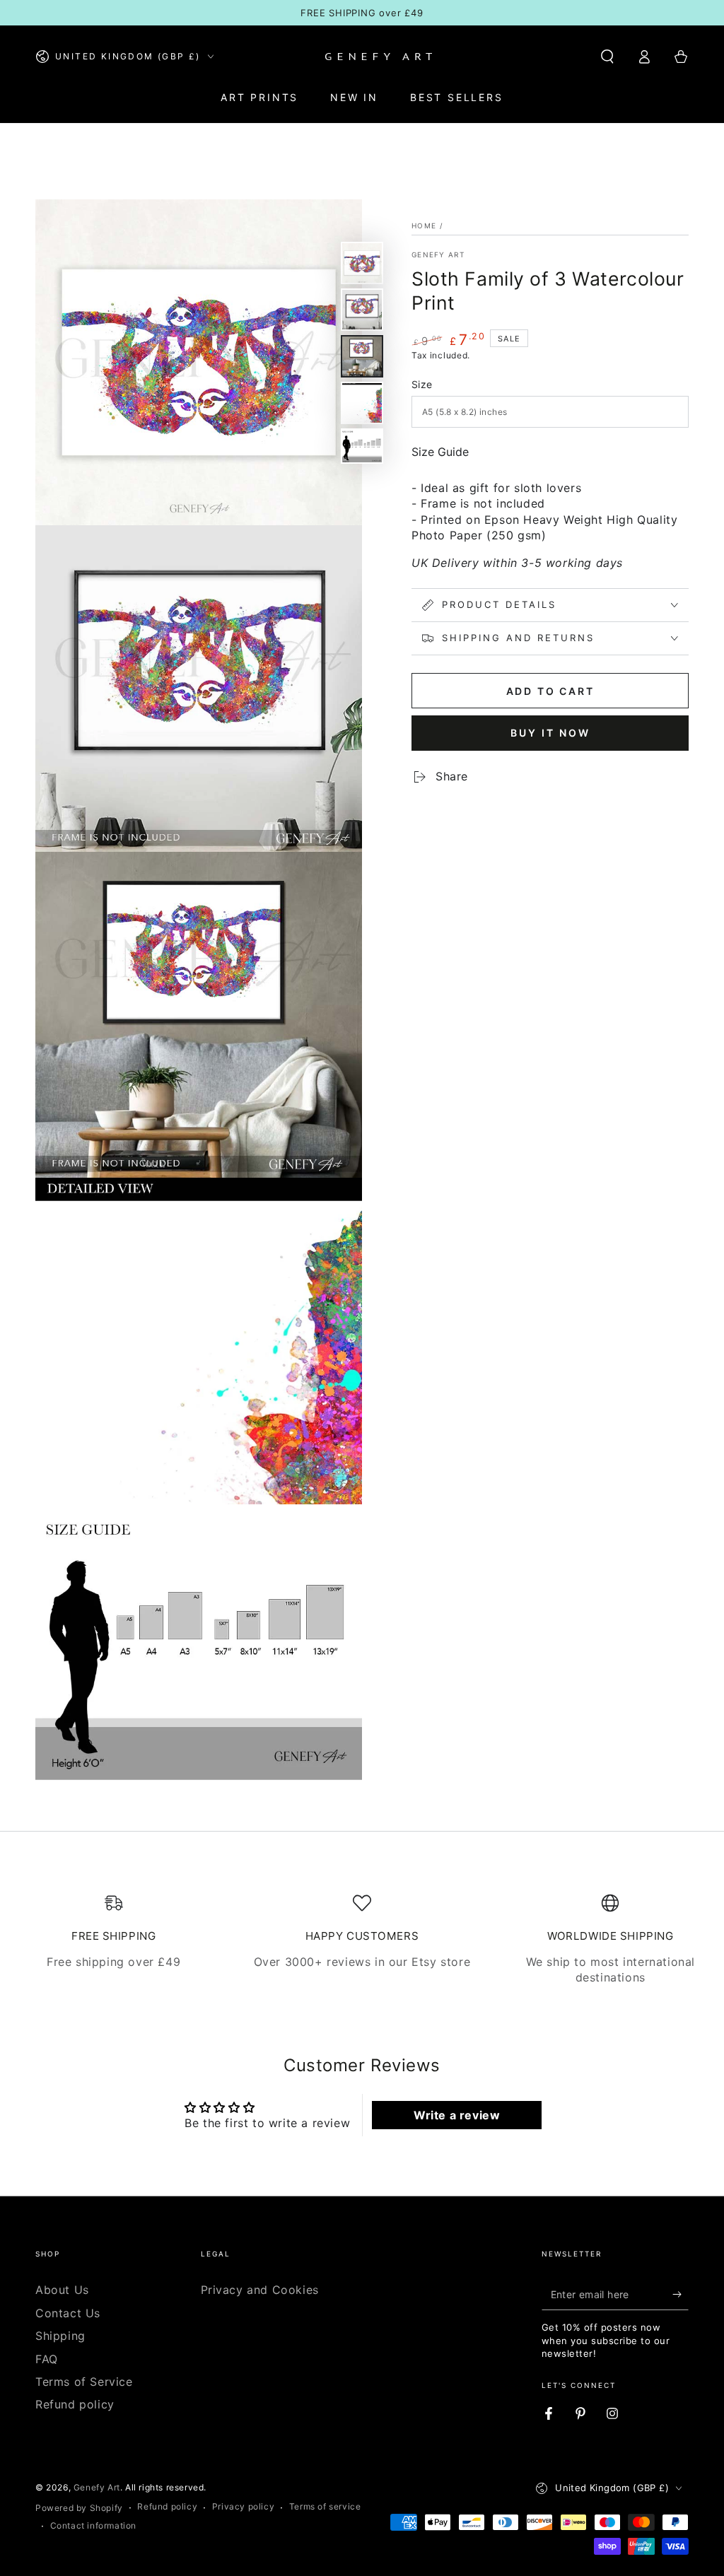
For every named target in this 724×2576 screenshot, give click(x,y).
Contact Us (68, 2313)
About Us (62, 2290)
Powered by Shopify (79, 2508)
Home (424, 226)
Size (422, 384)
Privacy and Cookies (260, 2290)
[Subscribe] (681, 2294)
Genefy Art (438, 254)
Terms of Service (84, 2382)
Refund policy (75, 2404)
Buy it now (550, 733)
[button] (607, 57)
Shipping (60, 2336)
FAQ (47, 2359)
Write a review (457, 2115)
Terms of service (325, 2506)
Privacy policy (243, 2506)
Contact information (93, 2525)
